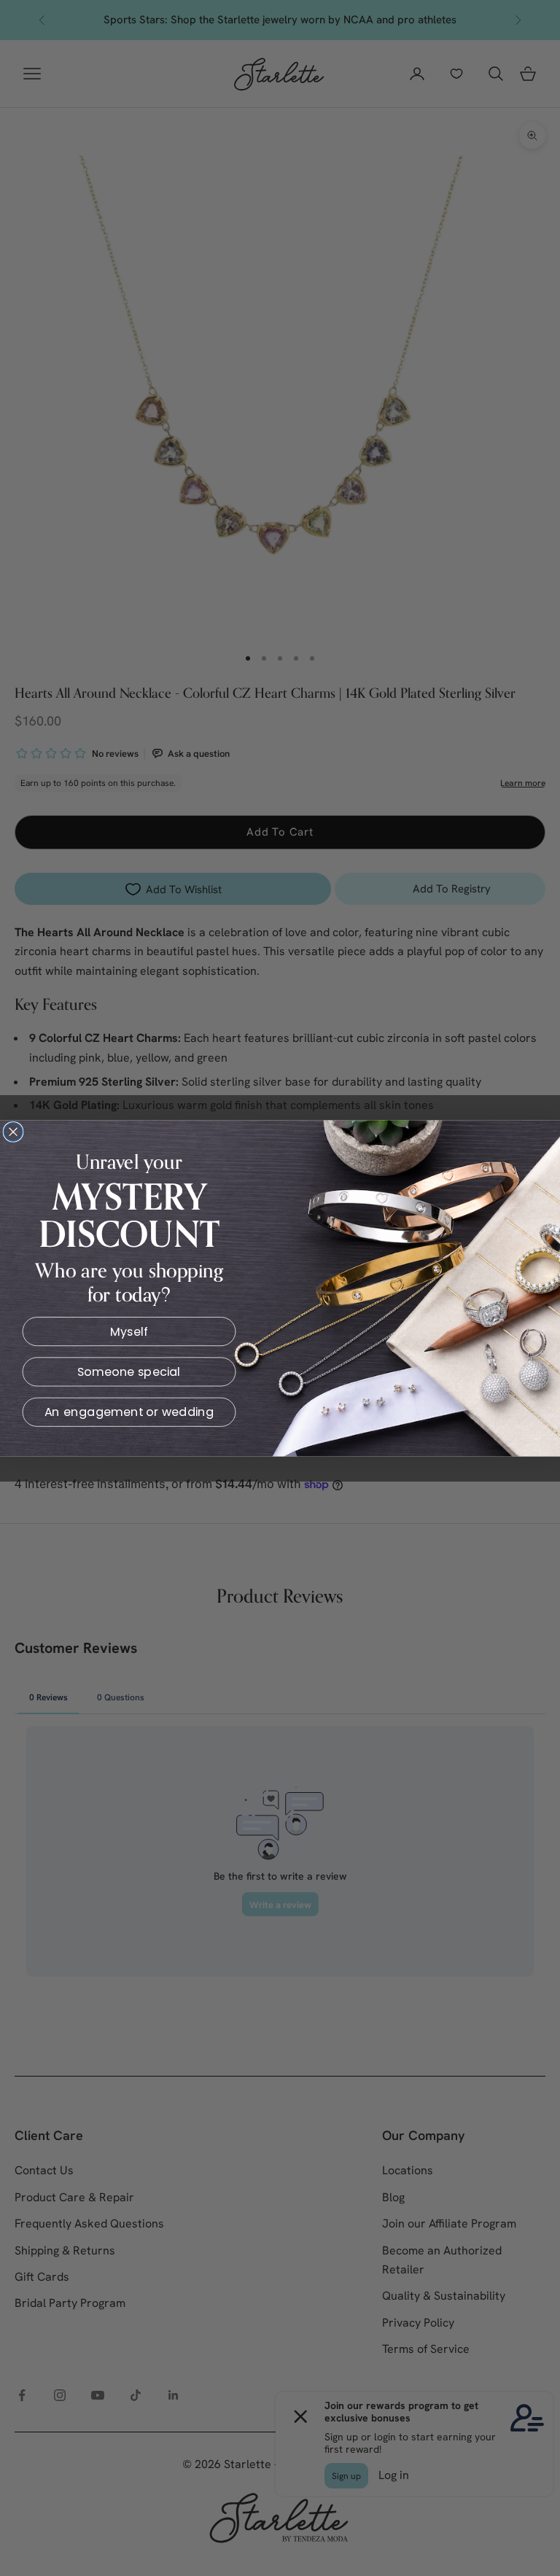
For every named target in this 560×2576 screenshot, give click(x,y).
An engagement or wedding (129, 1412)
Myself (129, 1331)
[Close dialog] (13, 1131)
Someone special (129, 1371)
